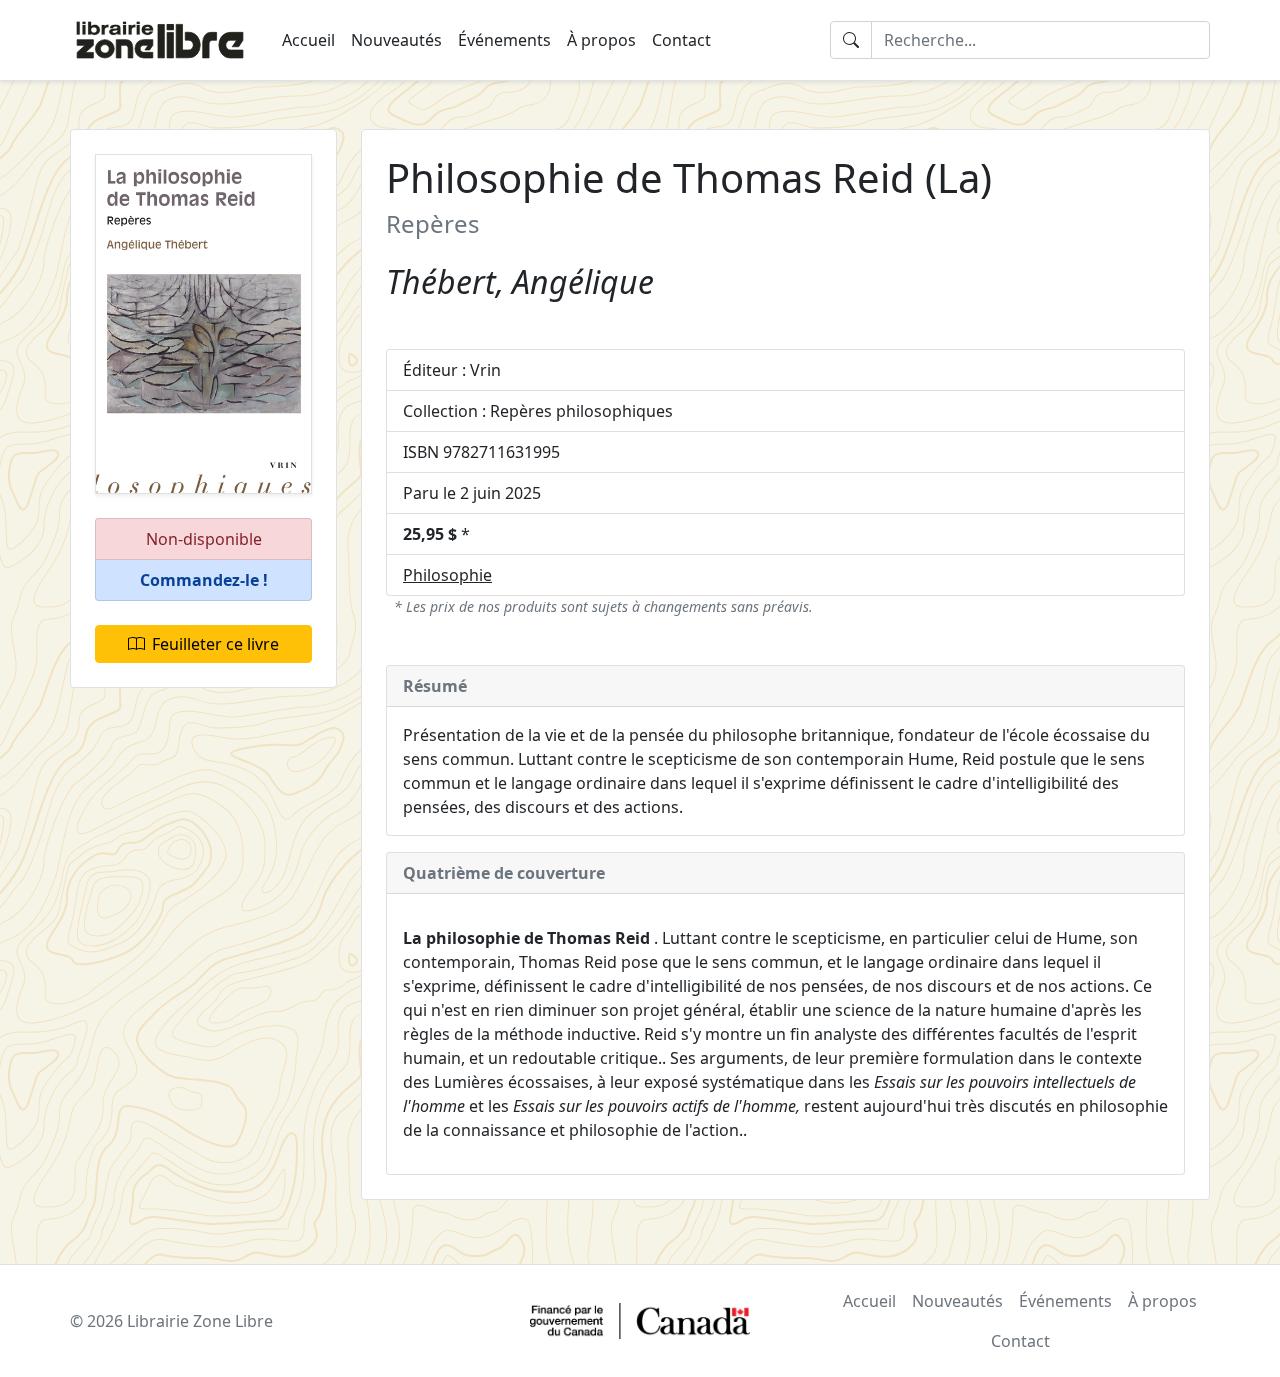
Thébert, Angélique (520, 281)
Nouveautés (396, 40)
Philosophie (447, 575)
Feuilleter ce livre (215, 644)
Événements (504, 40)
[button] (203, 580)
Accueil (308, 40)
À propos (601, 40)
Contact (681, 40)
